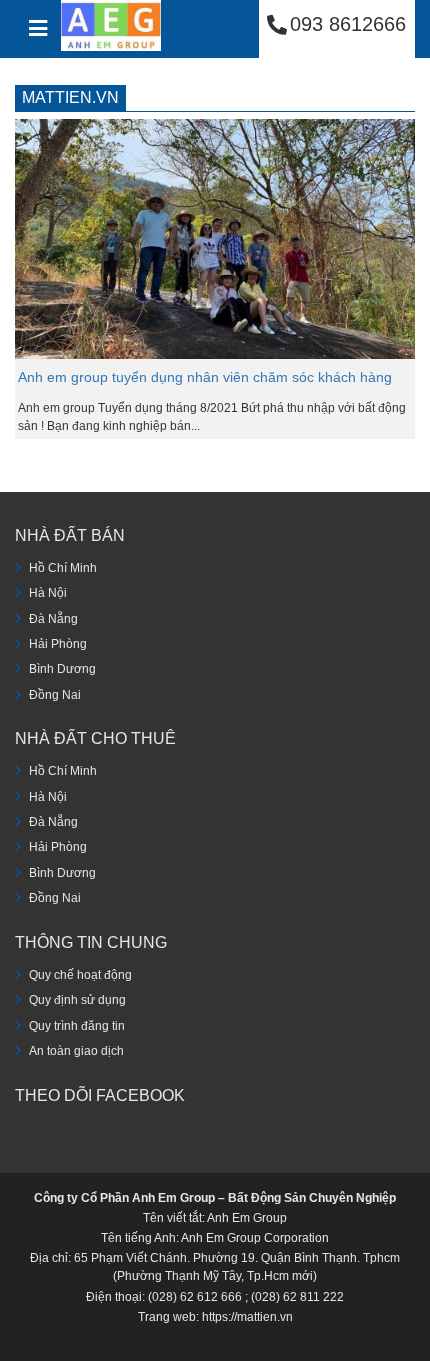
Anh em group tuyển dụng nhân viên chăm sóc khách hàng (205, 377)
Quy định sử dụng (77, 1000)
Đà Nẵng (53, 619)
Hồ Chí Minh (63, 568)
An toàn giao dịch (76, 1051)
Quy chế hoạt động (80, 975)
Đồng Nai (55, 695)
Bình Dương (62, 669)
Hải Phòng (58, 644)
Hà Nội (48, 593)
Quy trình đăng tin (77, 1026)
